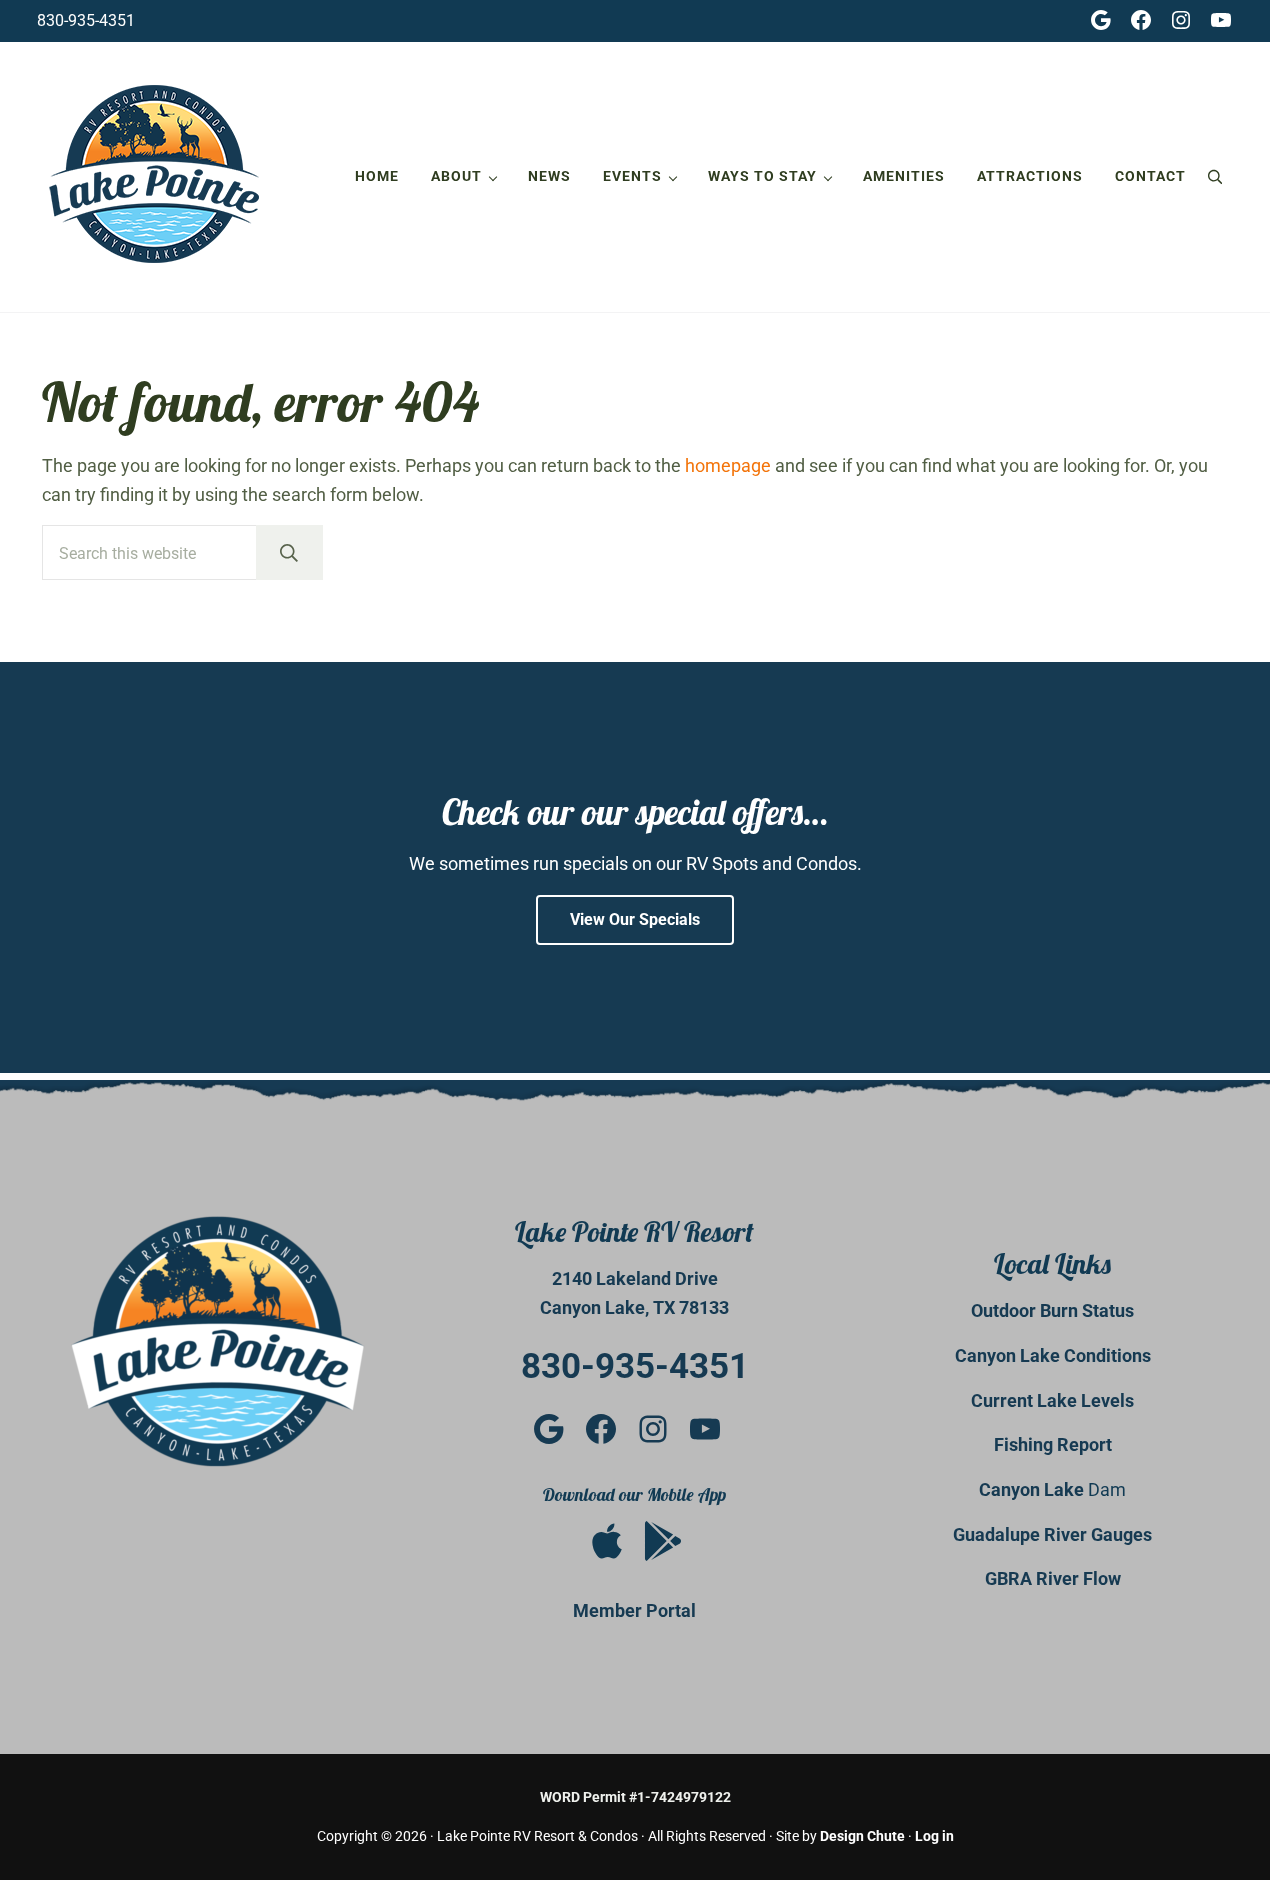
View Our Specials (635, 919)
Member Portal (634, 1610)
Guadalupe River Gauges (1052, 1534)
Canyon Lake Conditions (1053, 1355)
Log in (934, 1836)
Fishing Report (1053, 1444)
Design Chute (862, 1836)
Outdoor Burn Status (1052, 1310)
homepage (728, 465)
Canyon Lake (1033, 1489)
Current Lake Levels (1052, 1400)
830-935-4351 (86, 20)
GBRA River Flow (1053, 1578)
